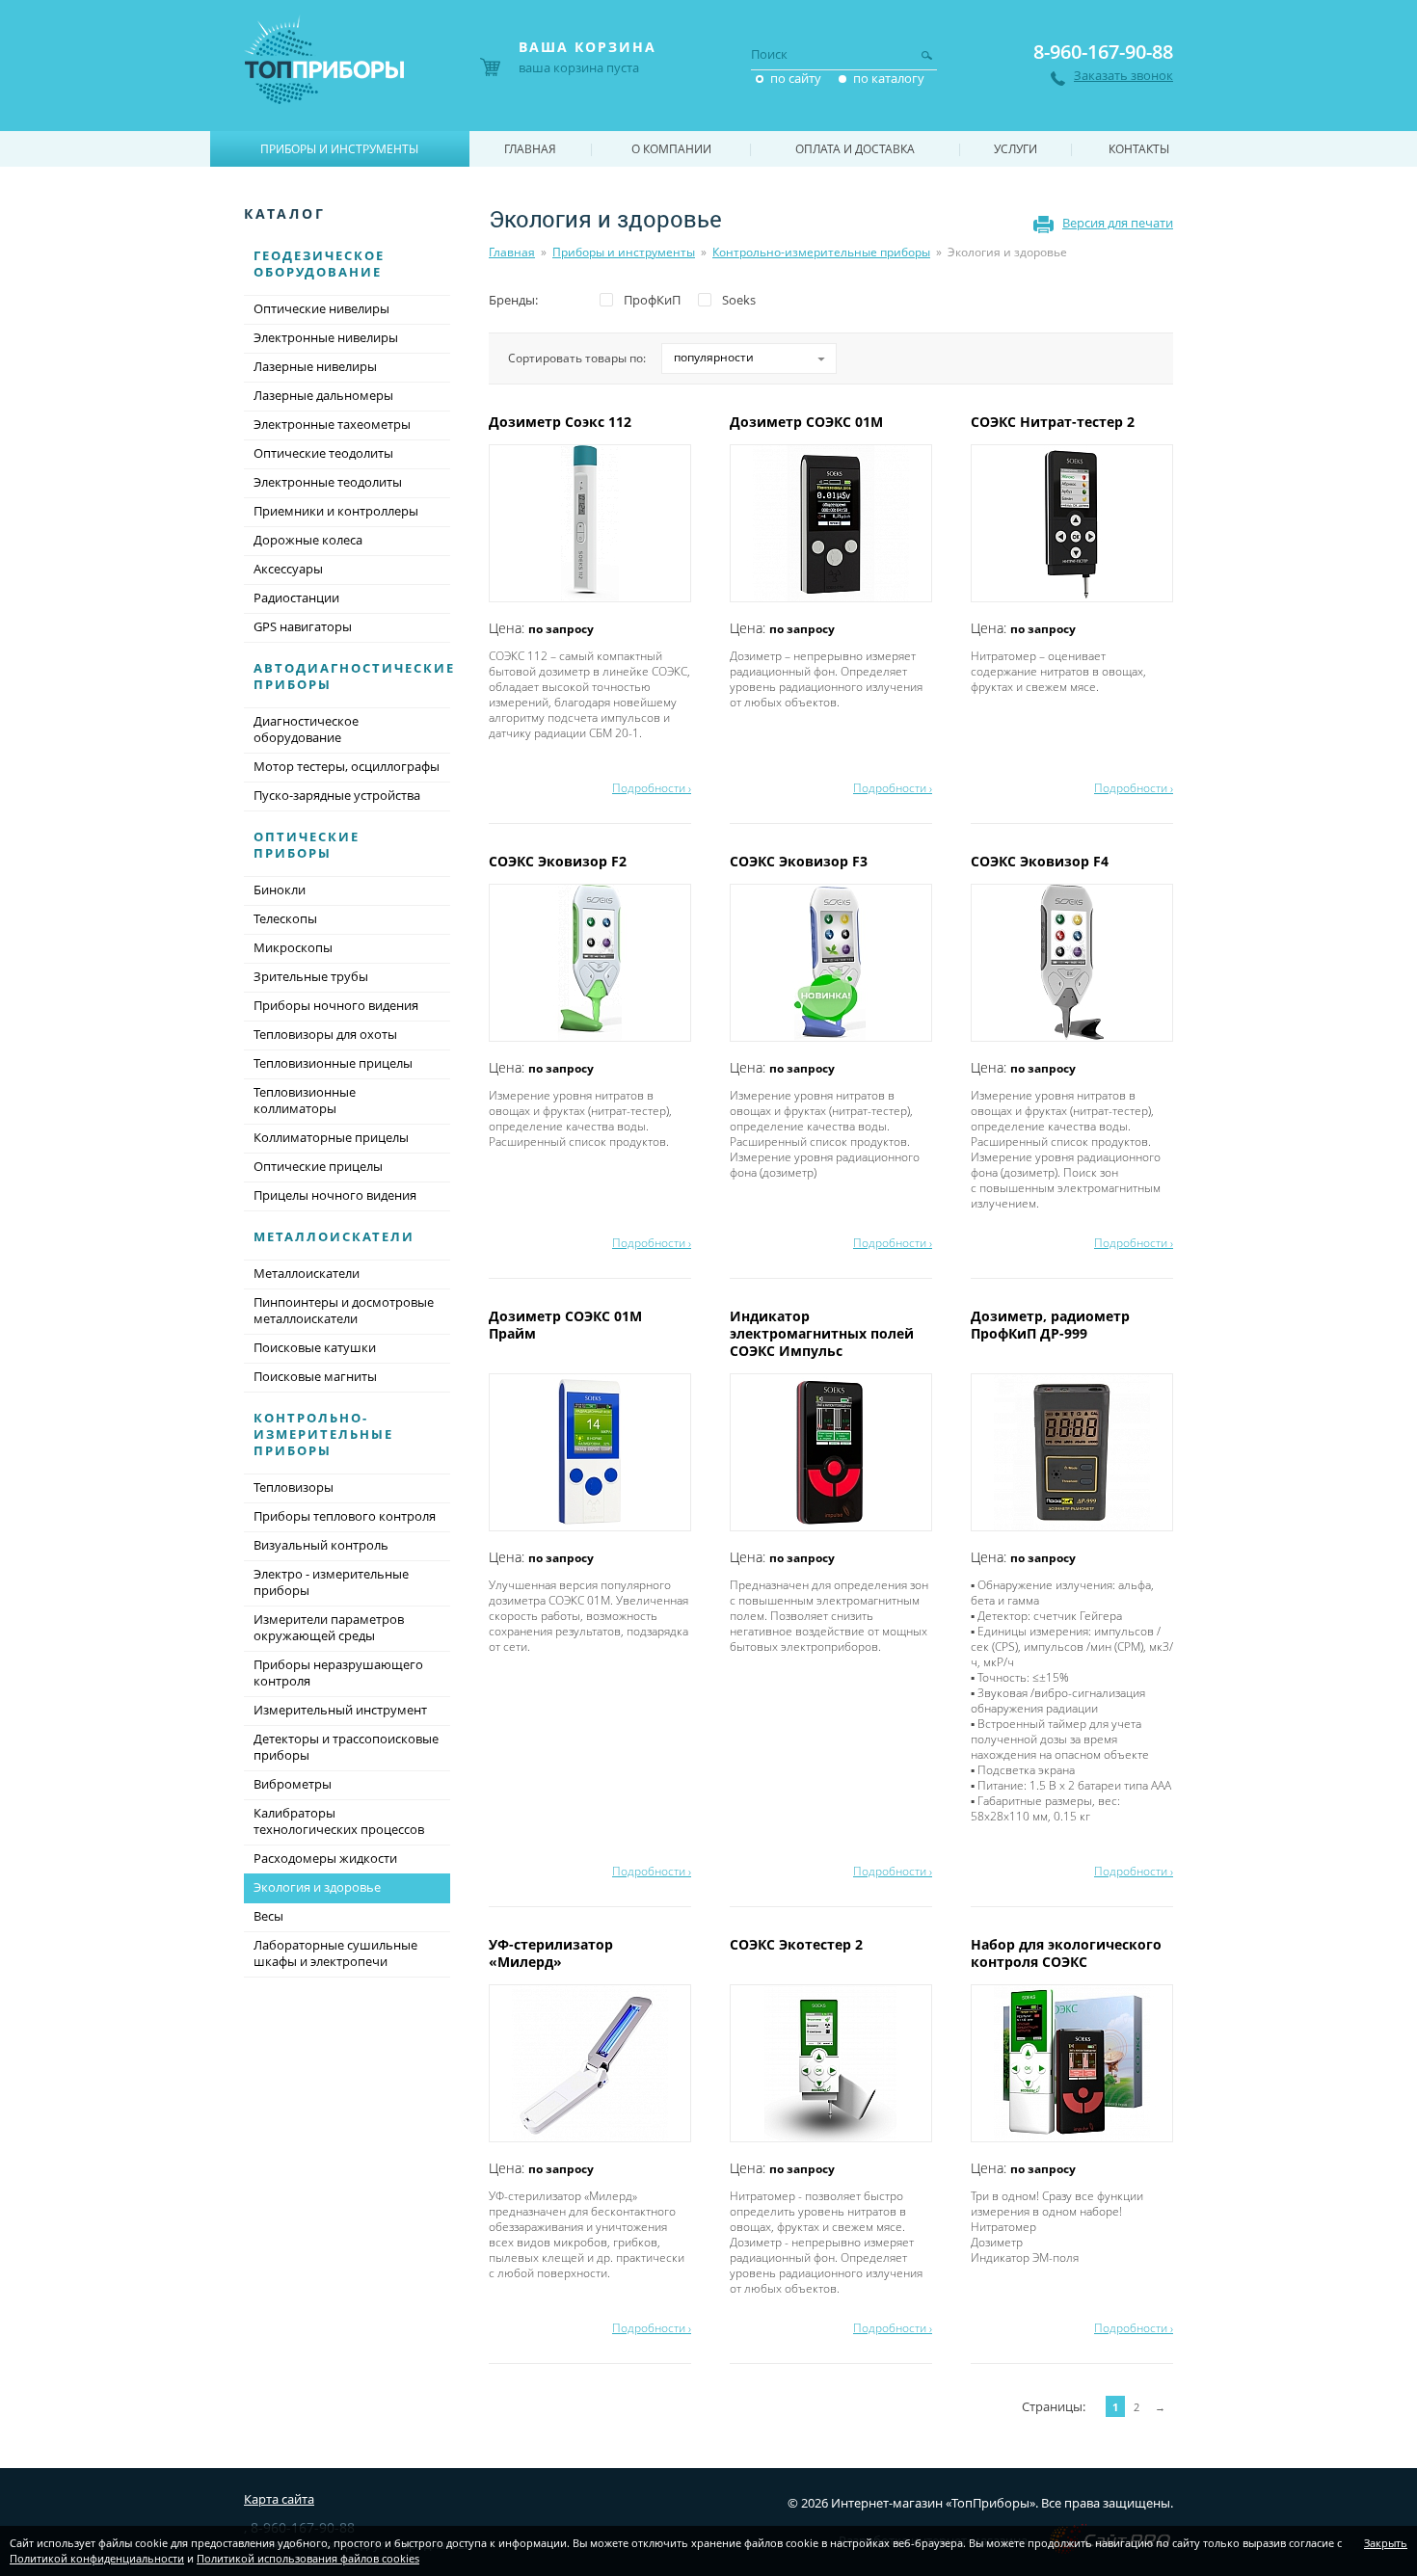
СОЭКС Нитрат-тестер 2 (1055, 422)
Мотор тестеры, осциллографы (347, 766)
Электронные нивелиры (326, 337)
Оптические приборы (307, 845)
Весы (268, 1916)
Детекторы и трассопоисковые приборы (346, 1747)
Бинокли (280, 890)
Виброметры (293, 1784)
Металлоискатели (334, 1236)
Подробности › (652, 788)
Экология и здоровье (317, 1887)
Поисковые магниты (315, 1376)
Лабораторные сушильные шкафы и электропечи (335, 1953)
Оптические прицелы (318, 1166)
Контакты (1139, 149)
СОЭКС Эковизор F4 (1042, 861)
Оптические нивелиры (321, 308)
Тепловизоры (294, 1487)
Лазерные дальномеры (323, 395)
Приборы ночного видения (336, 1005)
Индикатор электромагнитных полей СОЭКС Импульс (822, 1333)
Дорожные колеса (308, 540)
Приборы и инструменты (624, 252)
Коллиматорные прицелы (331, 1137)
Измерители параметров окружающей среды (329, 1627)
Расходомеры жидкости (325, 1858)
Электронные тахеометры (332, 424)
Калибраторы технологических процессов (339, 1821)
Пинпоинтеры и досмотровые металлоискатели (344, 1310)
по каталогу (889, 78)
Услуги (1016, 149)
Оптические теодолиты (323, 453)
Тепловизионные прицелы (333, 1063)
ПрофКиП (652, 300)
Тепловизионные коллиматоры (305, 1100)
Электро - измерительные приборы (331, 1582)
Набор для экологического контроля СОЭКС (1066, 1953)
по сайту (796, 78)
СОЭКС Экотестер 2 (798, 1944)
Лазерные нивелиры (315, 366)
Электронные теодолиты (328, 482)
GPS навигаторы (303, 626)
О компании (671, 149)
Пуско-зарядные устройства (337, 795)
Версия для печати (1118, 223)
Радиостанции (296, 598)
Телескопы (285, 918)
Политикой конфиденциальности (97, 2558)
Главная (512, 252)
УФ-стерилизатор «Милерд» (551, 1953)
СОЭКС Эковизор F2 (560, 861)
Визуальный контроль (321, 1545)
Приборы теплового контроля (345, 1516)
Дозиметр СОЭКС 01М (808, 422)
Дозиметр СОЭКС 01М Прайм (565, 1325)
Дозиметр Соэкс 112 (562, 422)
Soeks (739, 300)
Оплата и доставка (855, 149)
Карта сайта (279, 2499)
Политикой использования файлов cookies (308, 2558)
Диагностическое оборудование (306, 729)
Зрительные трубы (311, 976)
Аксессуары (288, 569)
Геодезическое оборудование (319, 264)
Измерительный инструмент (340, 1710)
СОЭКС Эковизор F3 (801, 861)
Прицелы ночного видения (335, 1195)
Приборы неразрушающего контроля (338, 1673)
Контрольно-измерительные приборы (821, 252)
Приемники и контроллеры (336, 511)
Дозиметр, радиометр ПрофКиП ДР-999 (1050, 1325)
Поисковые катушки (315, 1347)
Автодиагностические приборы (354, 676)
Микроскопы (293, 947)
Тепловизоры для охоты (325, 1034)
